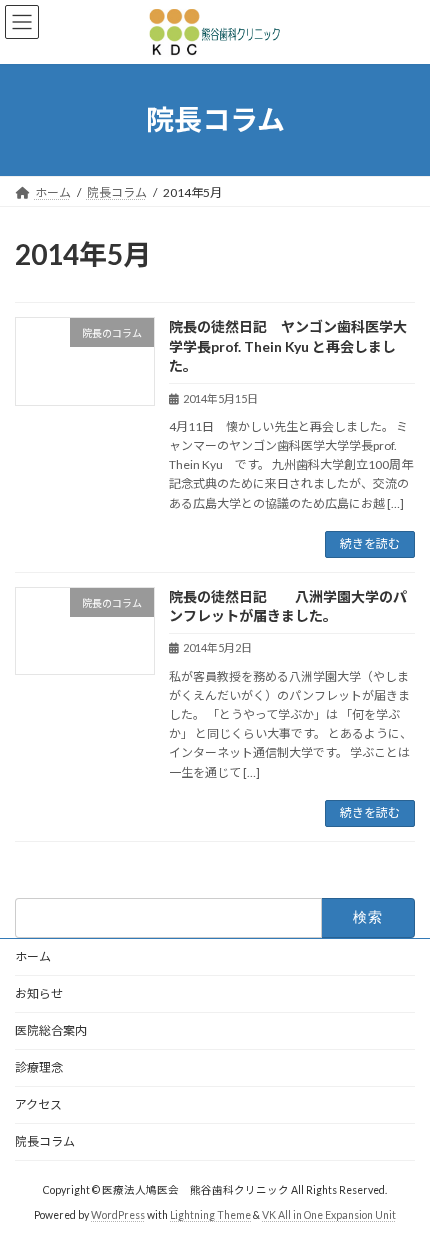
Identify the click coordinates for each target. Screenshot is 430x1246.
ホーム (33, 956)
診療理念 (39, 1067)
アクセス (38, 1104)
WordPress (118, 1215)
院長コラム (45, 1141)
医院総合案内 (51, 1030)
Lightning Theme (210, 1215)
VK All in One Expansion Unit (329, 1215)
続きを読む (370, 543)
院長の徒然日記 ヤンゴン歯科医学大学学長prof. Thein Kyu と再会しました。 (288, 346)
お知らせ (39, 993)
